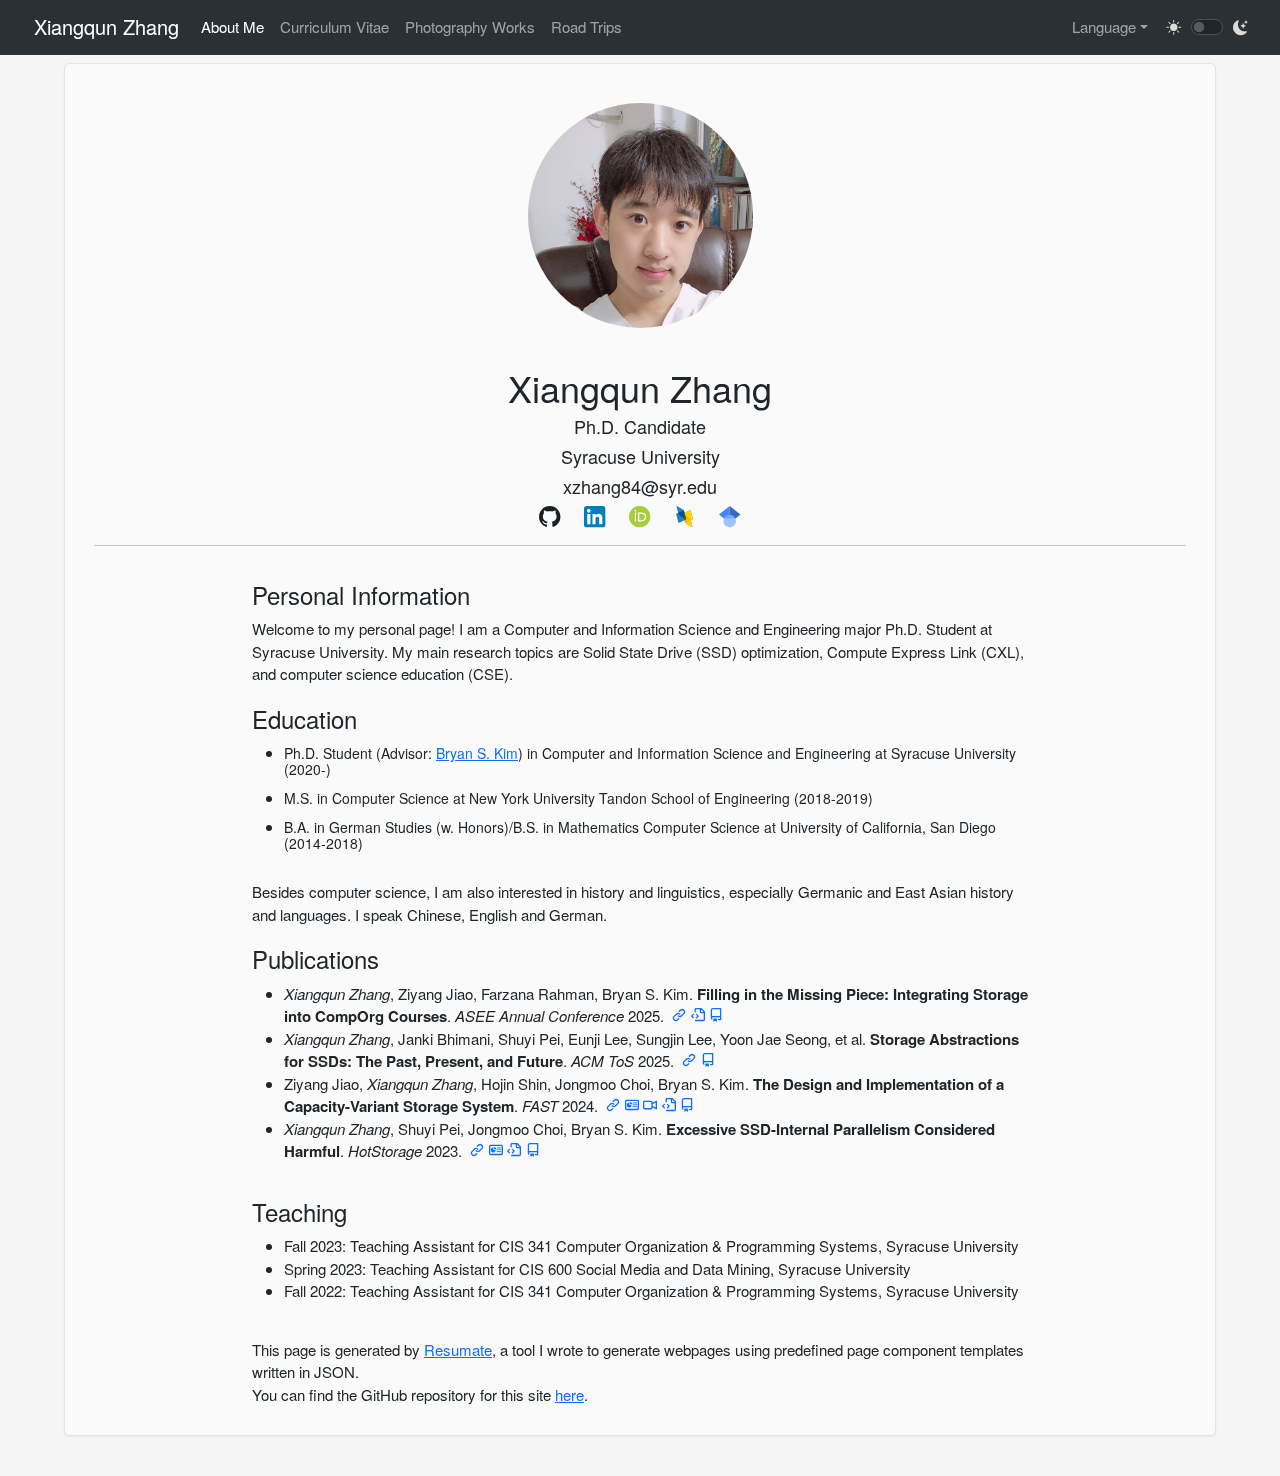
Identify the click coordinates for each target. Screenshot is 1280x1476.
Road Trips (586, 26)
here (569, 1394)
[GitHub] (550, 516)
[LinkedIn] (595, 516)
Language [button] (1104, 26)
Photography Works (470, 26)
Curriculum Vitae (334, 26)
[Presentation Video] (650, 1105)
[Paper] (679, 1015)
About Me (232, 26)
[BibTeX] (716, 1015)
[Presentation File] (632, 1105)
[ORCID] (640, 516)
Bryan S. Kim (477, 753)
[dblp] (685, 516)
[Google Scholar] (730, 516)
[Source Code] (698, 1015)
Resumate (458, 1349)
